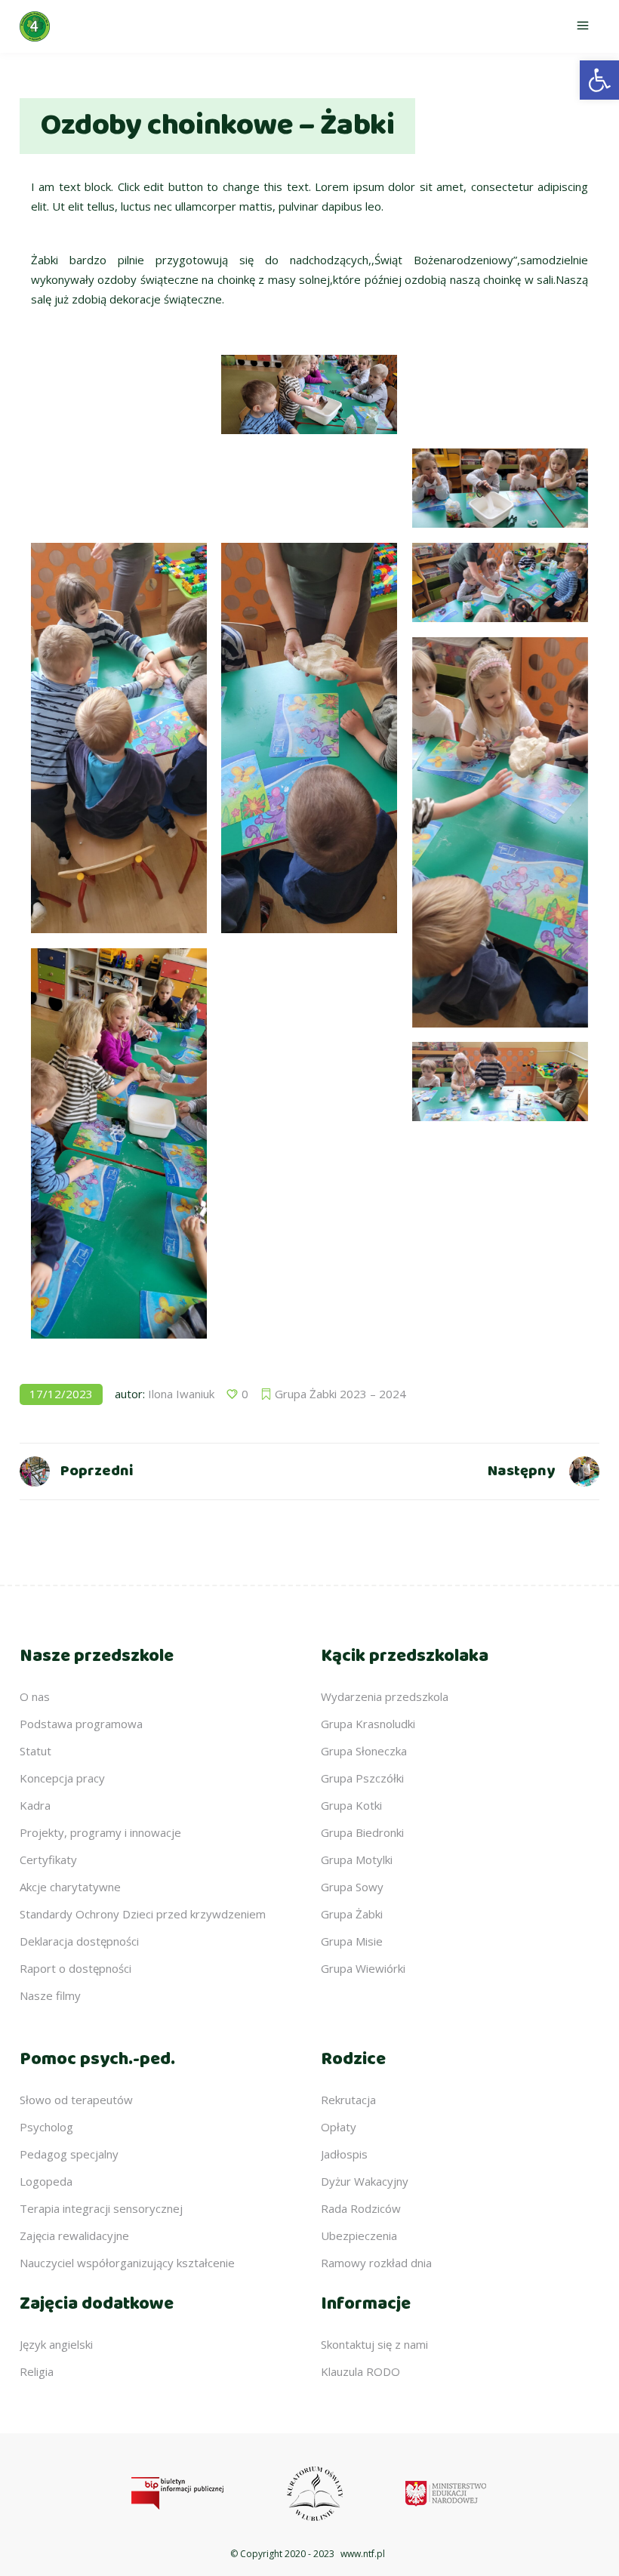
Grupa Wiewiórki (363, 1968)
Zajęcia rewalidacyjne (74, 2236)
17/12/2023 (61, 1394)
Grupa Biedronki (362, 1832)
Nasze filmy (50, 1995)
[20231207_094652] (309, 738)
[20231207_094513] (309, 488)
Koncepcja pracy (62, 1778)
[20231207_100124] (309, 988)
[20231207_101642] (500, 1082)
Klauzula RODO (360, 2371)
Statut (35, 1751)
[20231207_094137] (500, 394)
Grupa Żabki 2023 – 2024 (340, 1394)
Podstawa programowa (81, 1724)
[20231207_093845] (119, 394)
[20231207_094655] (500, 832)
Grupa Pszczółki (362, 1778)
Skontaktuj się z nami (374, 2344)
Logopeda (46, 2181)
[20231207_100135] (309, 1082)
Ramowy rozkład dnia (376, 2263)
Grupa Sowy (352, 1887)
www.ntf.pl (363, 2554)
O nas (35, 1696)
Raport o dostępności (75, 1968)
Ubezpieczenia (359, 2236)
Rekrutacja (348, 2100)
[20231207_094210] (500, 488)
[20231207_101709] (309, 1176)
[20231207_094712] (119, 1143)
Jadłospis (344, 2154)
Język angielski (56, 2344)
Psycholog (46, 2127)
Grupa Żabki (352, 1914)
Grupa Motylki (357, 1860)
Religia (37, 2371)
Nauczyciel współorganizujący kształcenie (127, 2263)
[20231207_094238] (119, 488)
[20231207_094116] (309, 394)
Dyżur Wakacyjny (365, 2181)
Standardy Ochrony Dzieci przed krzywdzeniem (143, 1914)
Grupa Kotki (351, 1805)
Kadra (35, 1805)
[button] (599, 80)
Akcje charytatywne (70, 1887)
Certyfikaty (48, 1860)
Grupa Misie (352, 1941)
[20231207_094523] (500, 582)
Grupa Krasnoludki (368, 1724)
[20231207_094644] (119, 738)
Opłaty (339, 2127)
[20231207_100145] (500, 1176)
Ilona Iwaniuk (181, 1394)
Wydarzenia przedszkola (385, 1696)
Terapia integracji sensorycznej (101, 2208)
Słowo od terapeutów (76, 2100)
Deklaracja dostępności (79, 1941)
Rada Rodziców (361, 2208)
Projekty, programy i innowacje (100, 1832)
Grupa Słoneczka (364, 1751)
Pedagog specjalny (69, 2154)
